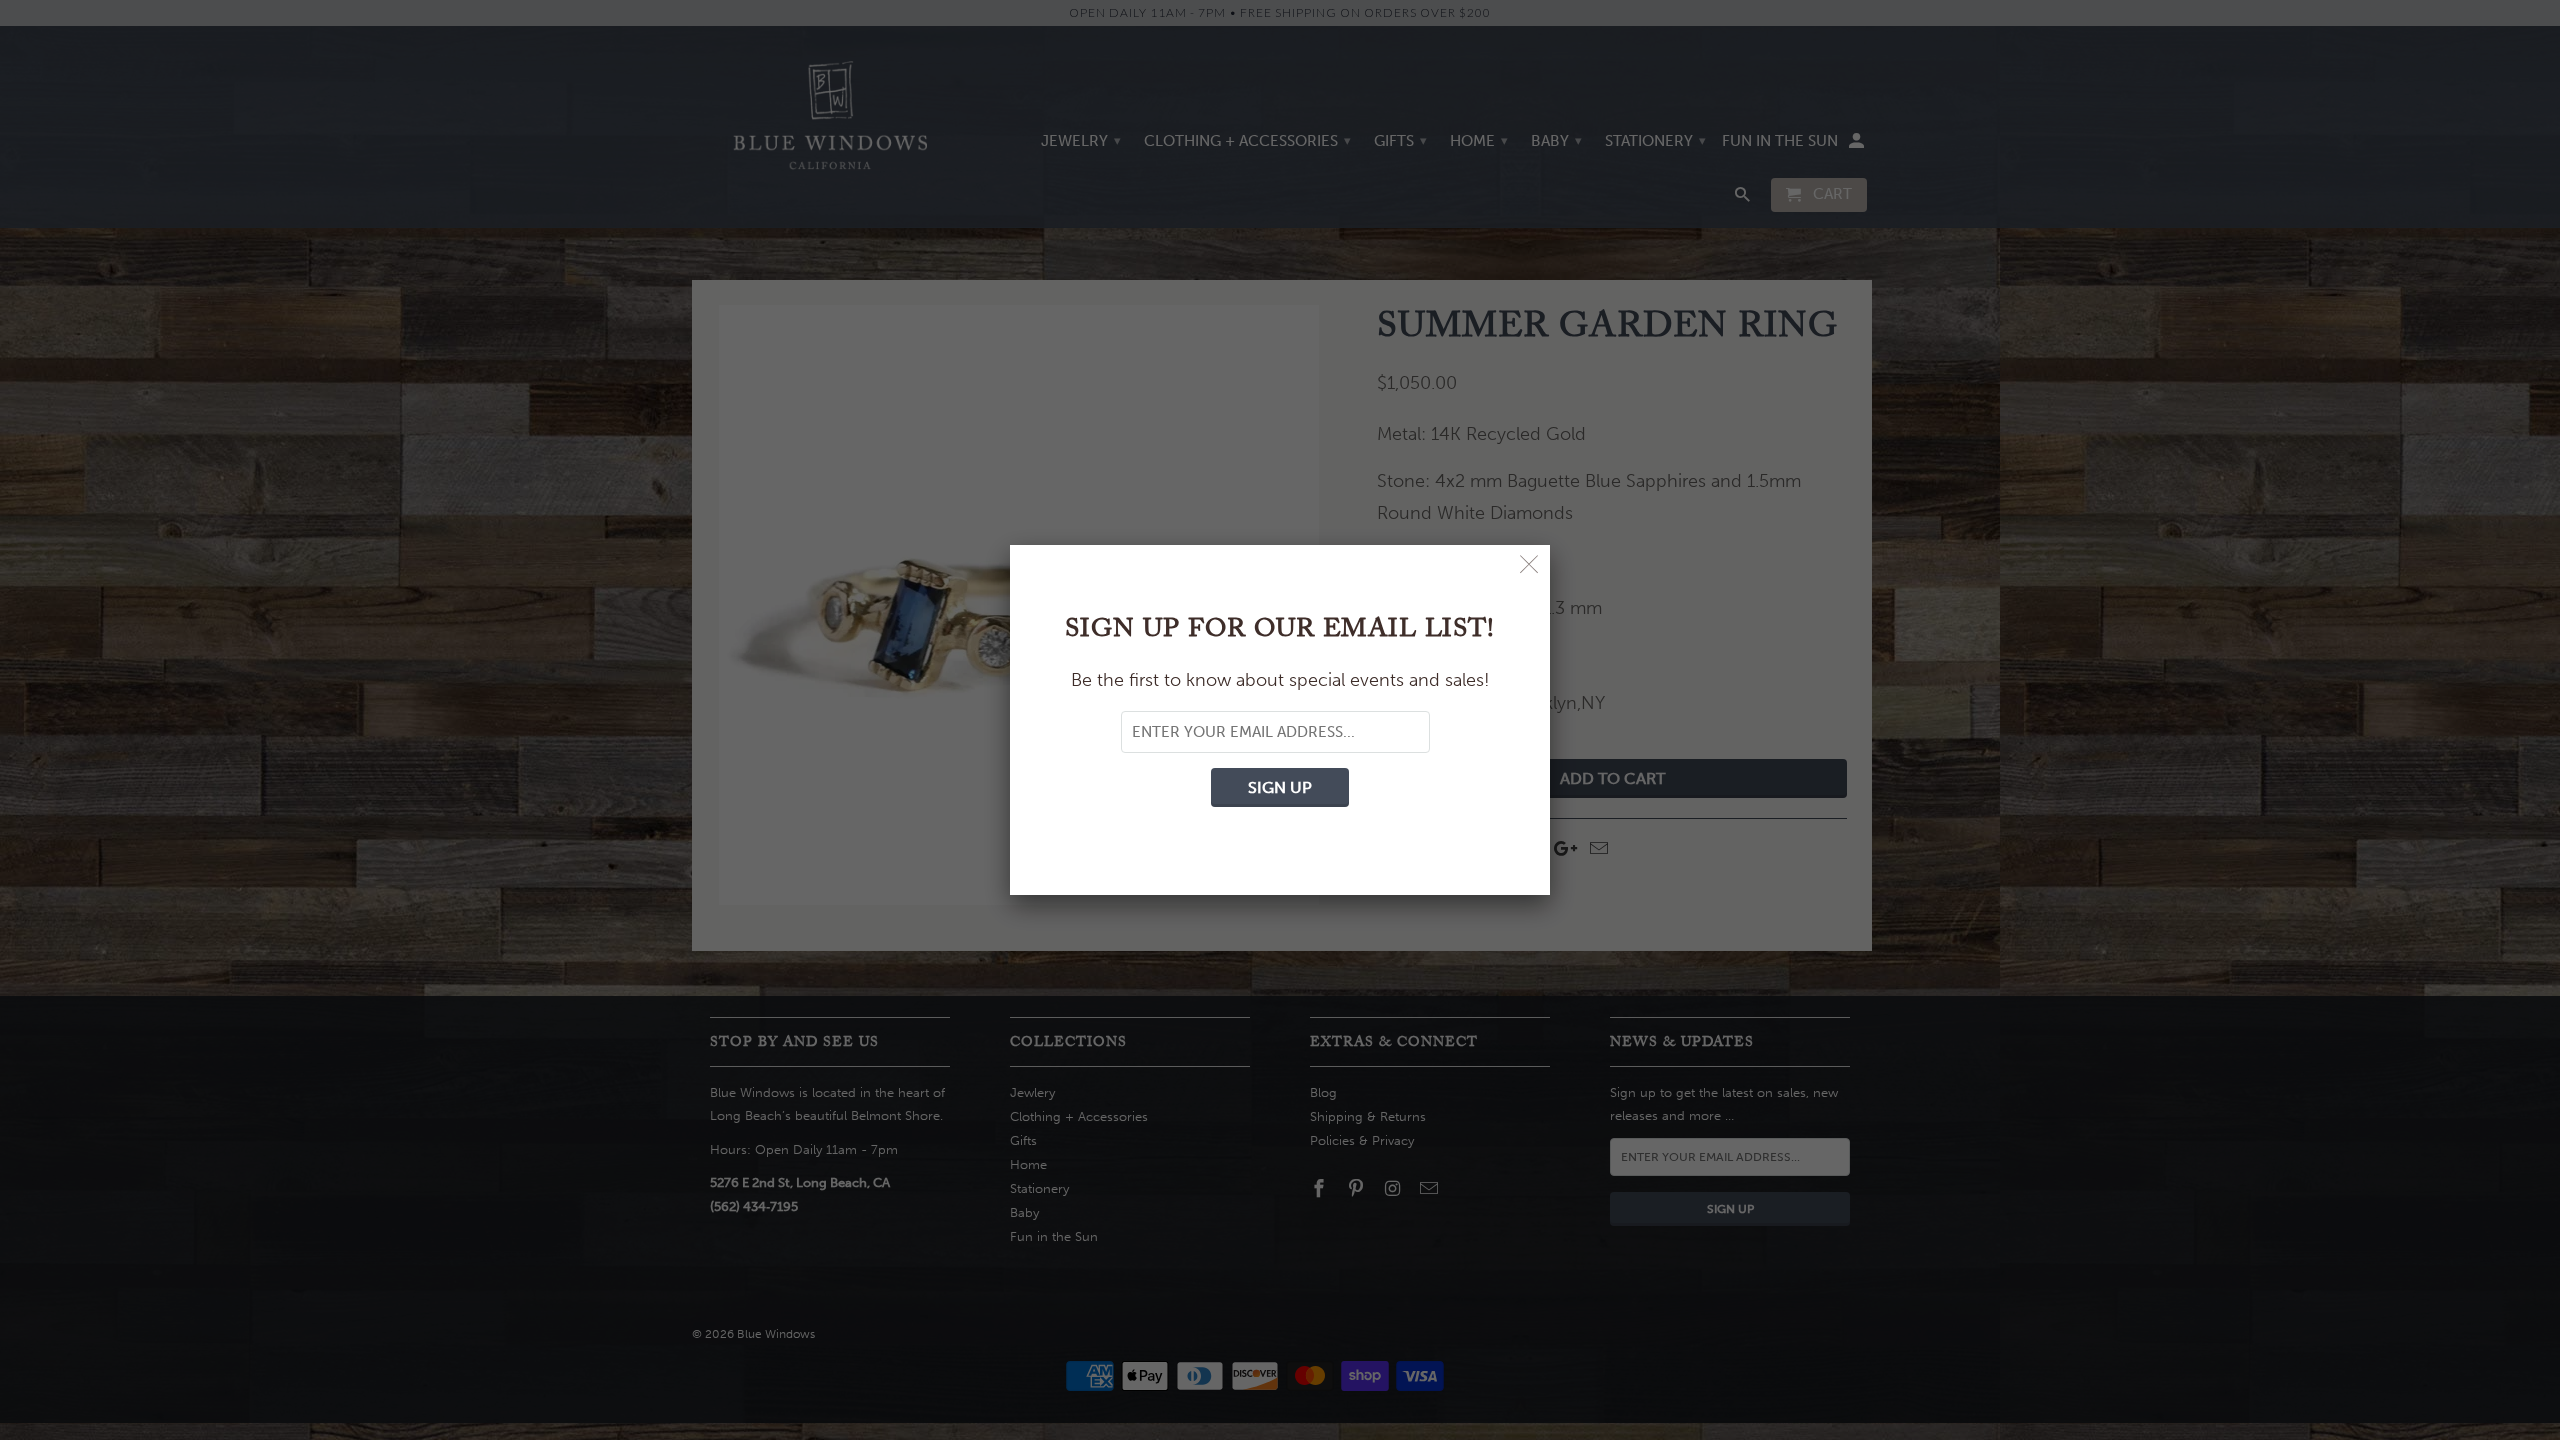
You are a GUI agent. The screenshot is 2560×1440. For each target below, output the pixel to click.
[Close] (1529, 565)
